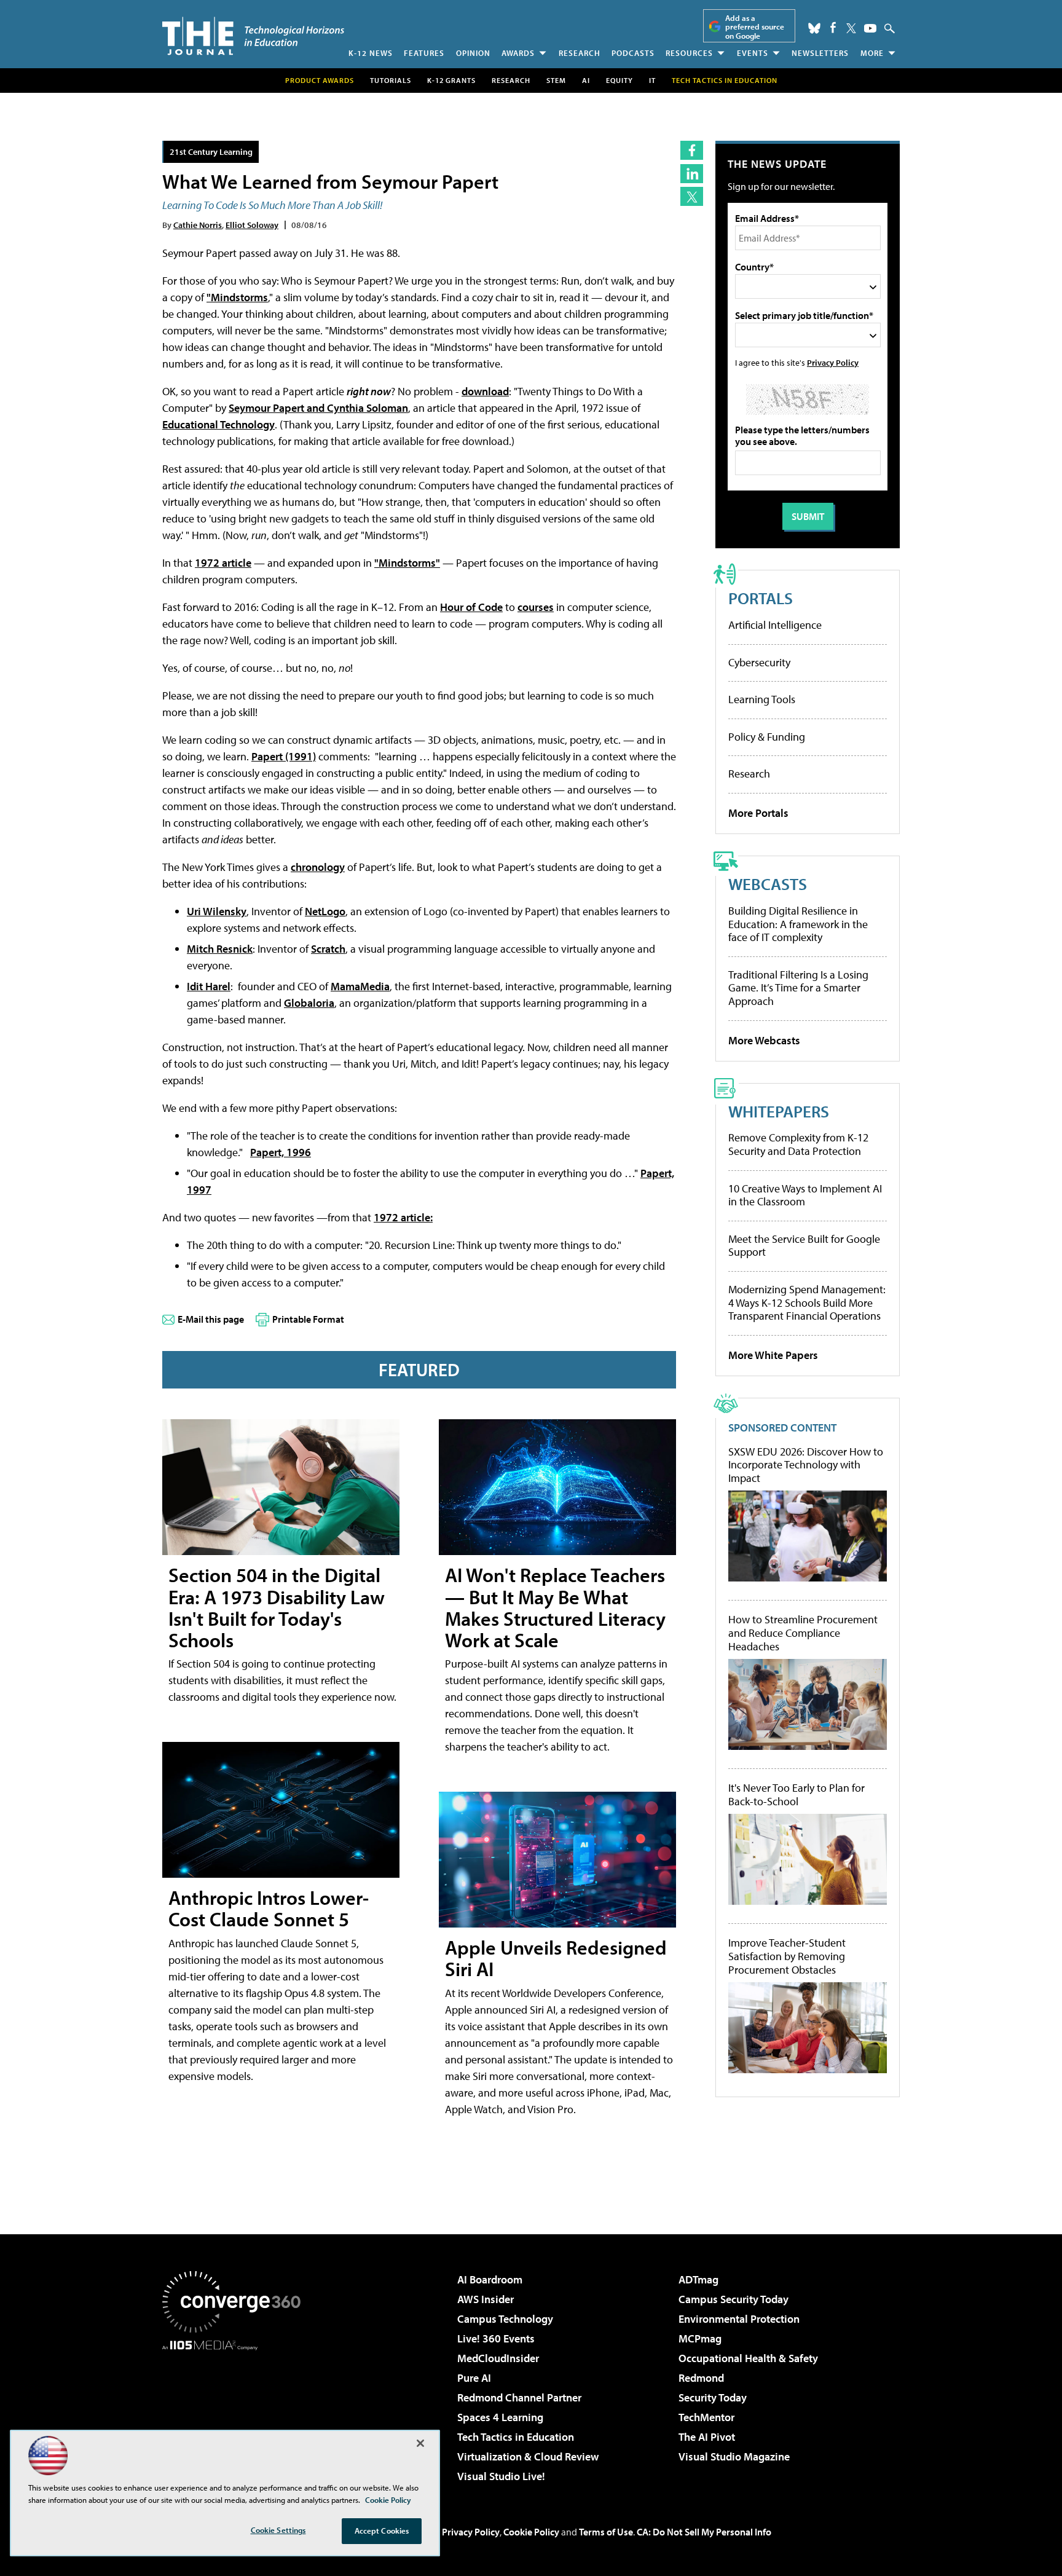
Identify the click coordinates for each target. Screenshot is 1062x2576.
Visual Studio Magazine (734, 2456)
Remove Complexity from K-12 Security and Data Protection (798, 1144)
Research (580, 53)
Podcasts (633, 53)
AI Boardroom (490, 2279)
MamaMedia (360, 986)
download (485, 391)
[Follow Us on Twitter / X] (851, 28)
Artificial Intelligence (775, 625)
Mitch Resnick (220, 949)
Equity (619, 80)
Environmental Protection (739, 2319)
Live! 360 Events (496, 2338)
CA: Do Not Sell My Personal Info (704, 2532)
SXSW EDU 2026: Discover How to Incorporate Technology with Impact (806, 1465)
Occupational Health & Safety (748, 2358)
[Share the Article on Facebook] (692, 150)
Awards (518, 53)
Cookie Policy (531, 2532)
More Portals (758, 813)
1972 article (223, 563)
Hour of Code (471, 607)
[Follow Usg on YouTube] (870, 28)
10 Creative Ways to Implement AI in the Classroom (805, 1195)
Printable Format (308, 1319)
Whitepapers (779, 1111)
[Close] (420, 2443)
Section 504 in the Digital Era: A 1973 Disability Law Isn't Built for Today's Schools (277, 1607)
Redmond (701, 2378)
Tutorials (391, 80)
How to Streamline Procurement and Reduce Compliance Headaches (803, 1633)
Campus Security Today (734, 2299)
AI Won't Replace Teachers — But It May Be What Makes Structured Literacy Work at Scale (555, 1607)
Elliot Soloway (252, 225)
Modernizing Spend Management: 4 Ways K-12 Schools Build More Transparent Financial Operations (807, 1302)
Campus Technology (505, 2319)
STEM (556, 80)
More (872, 53)
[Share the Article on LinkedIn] (692, 174)
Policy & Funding (767, 737)
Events (753, 53)
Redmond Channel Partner (519, 2397)
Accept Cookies (382, 2531)
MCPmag (700, 2338)
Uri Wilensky (217, 911)
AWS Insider (486, 2299)
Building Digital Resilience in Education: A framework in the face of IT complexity (798, 924)
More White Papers (773, 1355)
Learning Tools (762, 699)
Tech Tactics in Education (516, 2437)
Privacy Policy (833, 362)
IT (652, 80)
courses (536, 607)
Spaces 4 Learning (500, 2417)
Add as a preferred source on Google (755, 27)
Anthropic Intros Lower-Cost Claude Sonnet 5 (269, 1908)
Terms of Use (606, 2532)
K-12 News (371, 53)
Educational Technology (218, 424)
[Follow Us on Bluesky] (814, 28)
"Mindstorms (237, 297)
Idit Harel (209, 986)
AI (586, 80)
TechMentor (706, 2417)
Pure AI (474, 2378)
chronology (318, 867)
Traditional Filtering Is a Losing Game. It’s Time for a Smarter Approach (798, 988)
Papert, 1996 (281, 1152)
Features (424, 53)
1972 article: (403, 1217)
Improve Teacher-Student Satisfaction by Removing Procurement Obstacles (787, 1956)
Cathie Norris (198, 225)
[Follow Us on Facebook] (833, 27)
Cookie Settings (278, 2530)
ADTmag (698, 2279)
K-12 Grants (451, 80)
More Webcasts (764, 1040)
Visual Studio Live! (501, 2476)
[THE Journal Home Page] (253, 36)
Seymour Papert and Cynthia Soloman (318, 408)
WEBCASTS (768, 884)
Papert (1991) (284, 756)
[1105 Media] (236, 2413)
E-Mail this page (211, 1319)
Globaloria (309, 1003)
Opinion (473, 53)
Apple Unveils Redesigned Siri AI (556, 1958)
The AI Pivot (707, 2437)
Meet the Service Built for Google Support (804, 1246)
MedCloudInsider (498, 2358)
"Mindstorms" (407, 563)
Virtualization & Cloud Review (528, 2456)
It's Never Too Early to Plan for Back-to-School (796, 1794)
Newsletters (820, 53)
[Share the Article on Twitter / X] (692, 196)
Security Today (713, 2397)
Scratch (328, 949)
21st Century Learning (211, 152)
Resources (689, 53)
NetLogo (325, 911)
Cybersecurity (759, 662)
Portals (761, 598)
